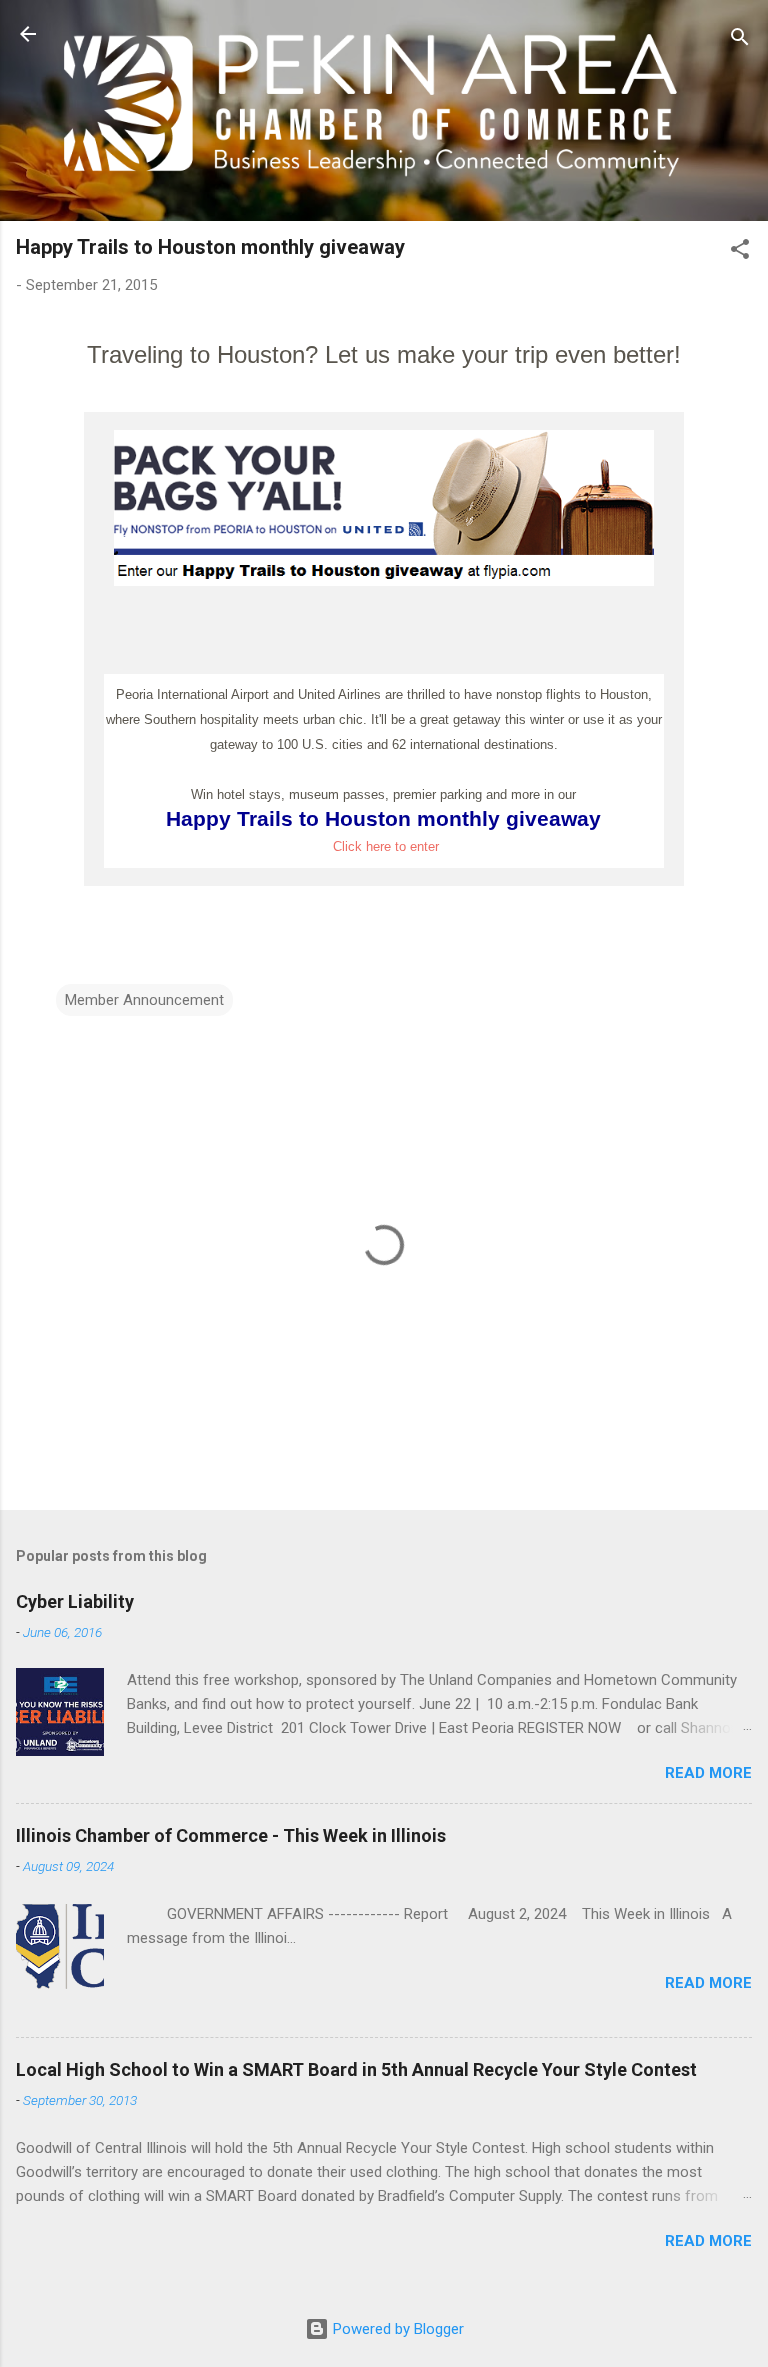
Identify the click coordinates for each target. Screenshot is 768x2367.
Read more (708, 1773)
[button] (740, 252)
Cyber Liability (75, 1601)
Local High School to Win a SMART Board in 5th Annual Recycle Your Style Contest (356, 2069)
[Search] (740, 40)
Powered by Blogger (396, 2329)
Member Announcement (144, 1000)
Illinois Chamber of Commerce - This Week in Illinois (231, 1835)
